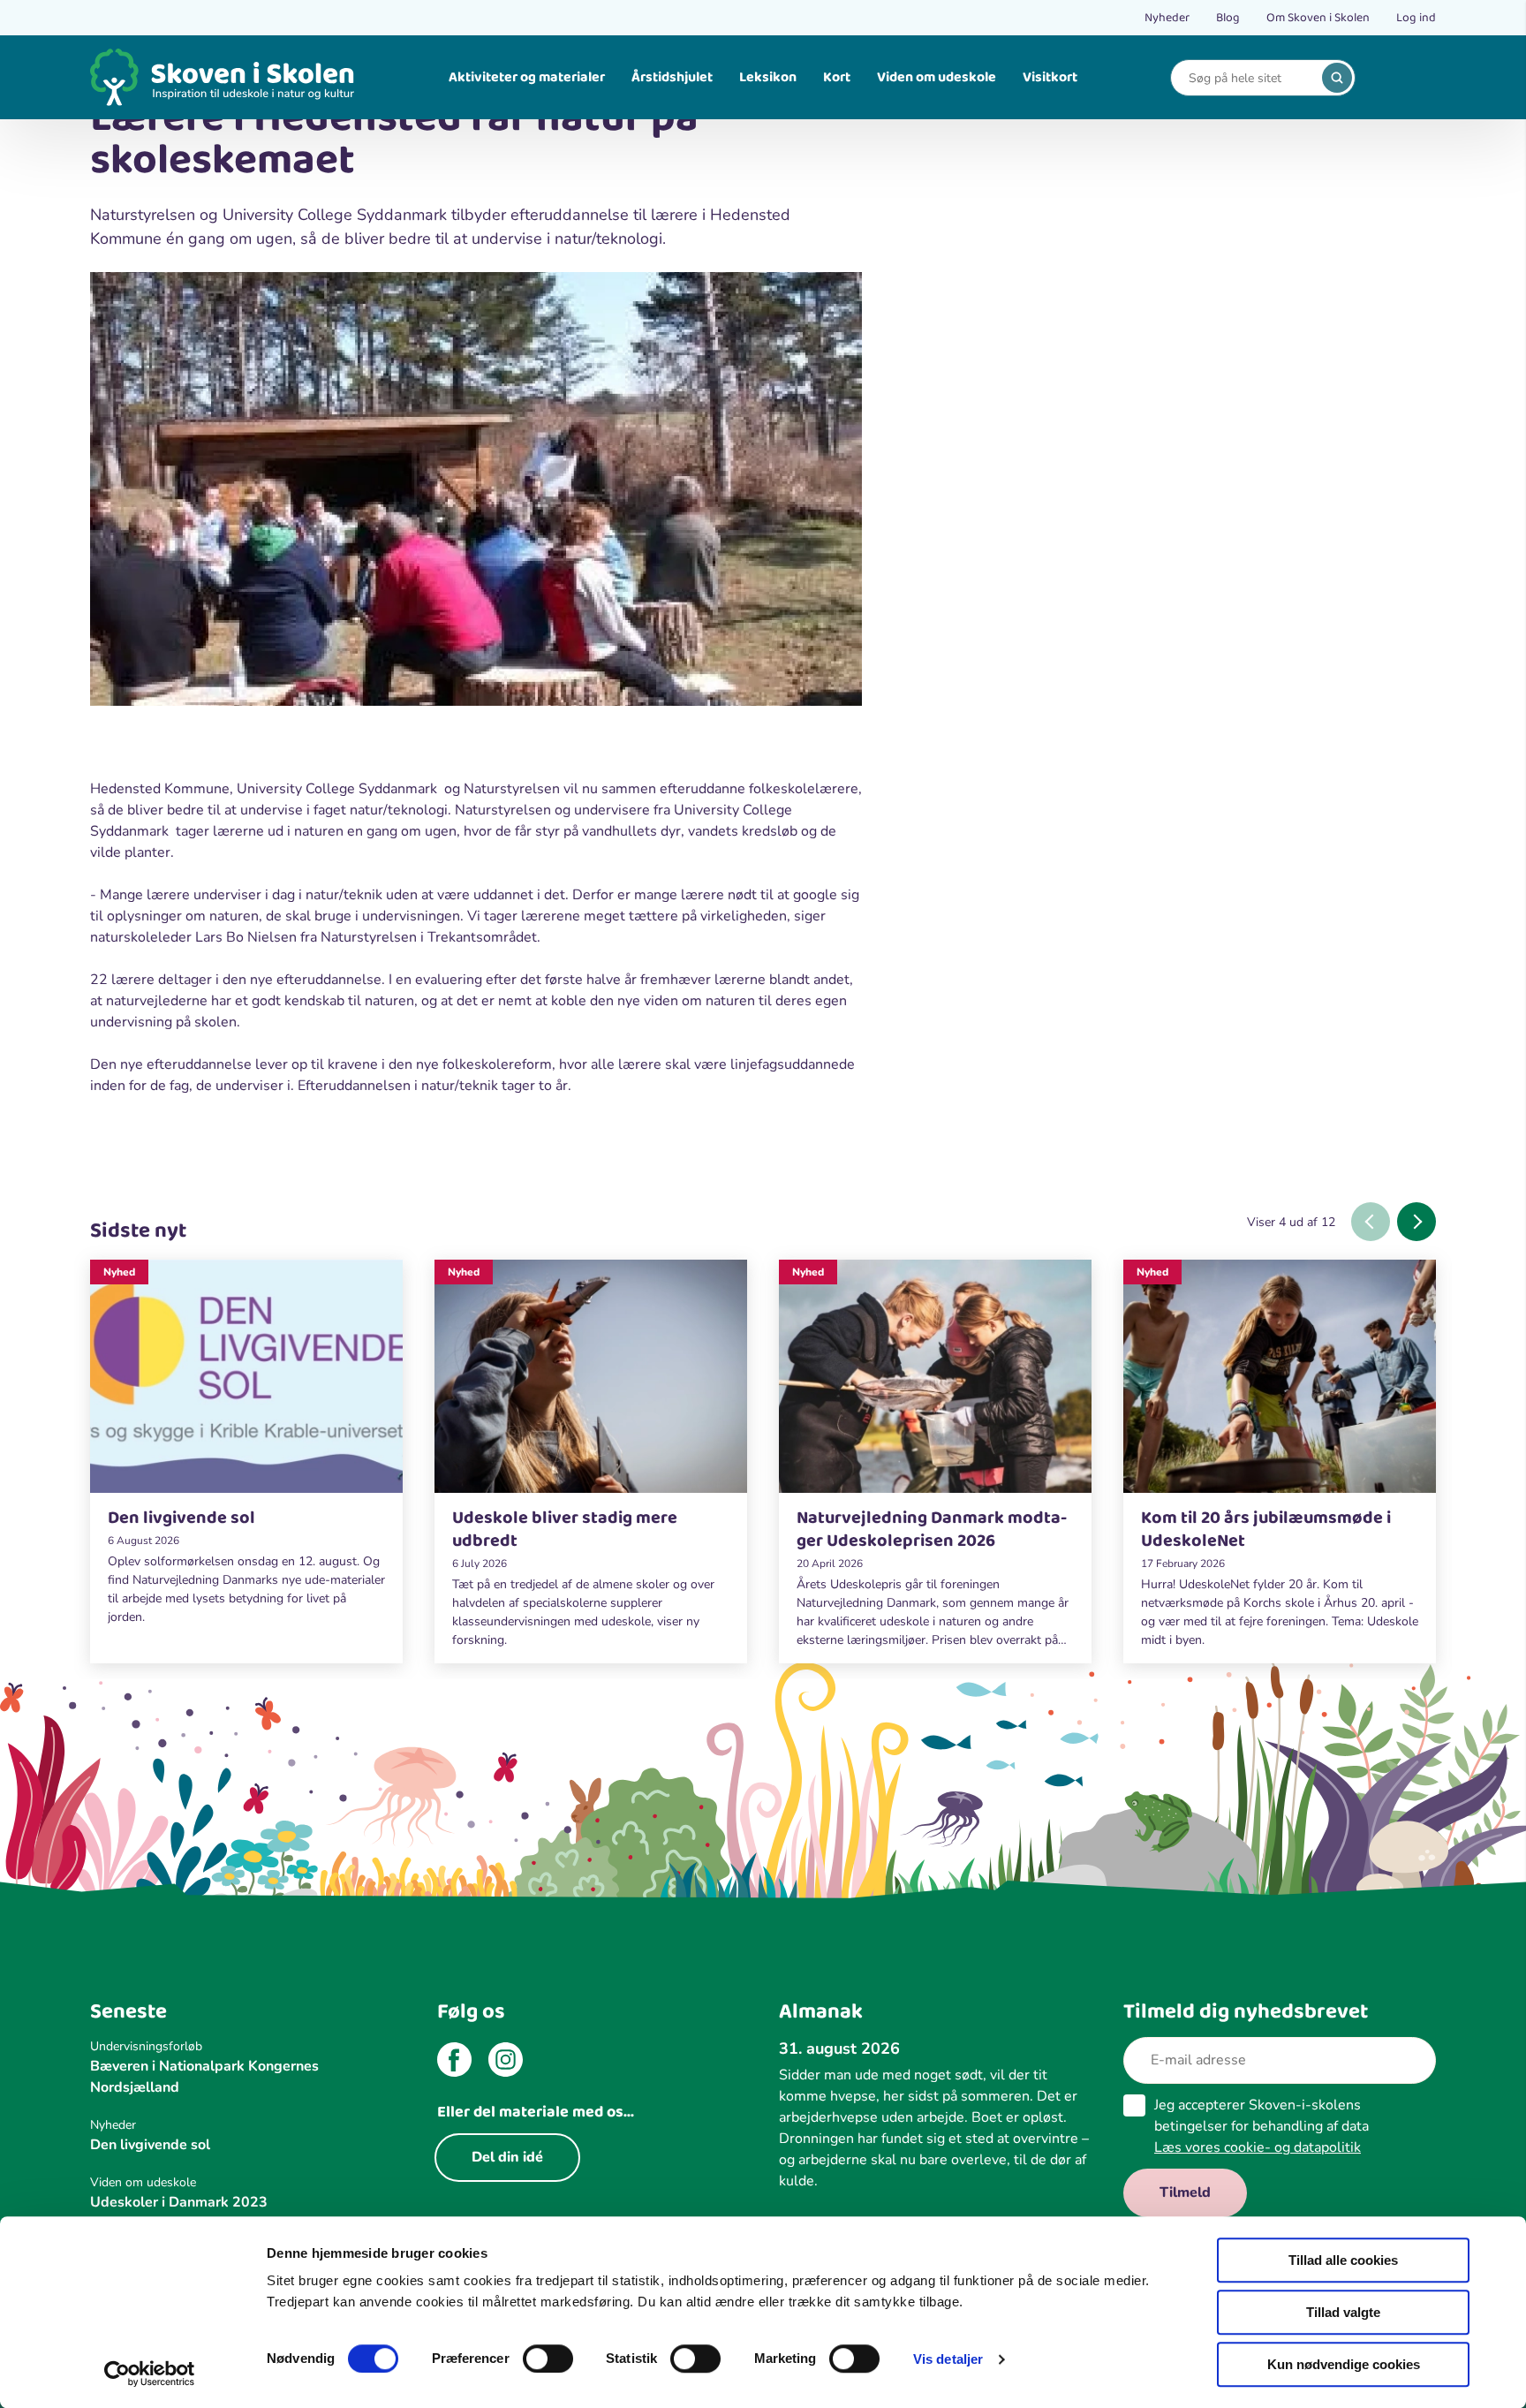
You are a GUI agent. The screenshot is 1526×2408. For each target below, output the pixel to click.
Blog (1228, 18)
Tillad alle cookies (1343, 2260)
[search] (1337, 78)
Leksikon (768, 77)
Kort (837, 77)
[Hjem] (223, 77)
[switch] (548, 2359)
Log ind (1416, 18)
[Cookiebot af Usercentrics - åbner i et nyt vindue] (150, 2374)
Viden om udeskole (937, 77)
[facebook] (454, 2063)
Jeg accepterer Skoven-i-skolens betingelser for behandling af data (1262, 2126)
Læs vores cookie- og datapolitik (1258, 2147)
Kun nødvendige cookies (1344, 2364)
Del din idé (507, 2157)
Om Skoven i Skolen (1318, 18)
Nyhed (119, 1272)
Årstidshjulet (672, 77)
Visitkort (1050, 77)
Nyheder (1167, 18)
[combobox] (1250, 78)
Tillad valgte (1343, 2312)
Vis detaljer (948, 2359)
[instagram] (506, 2063)
